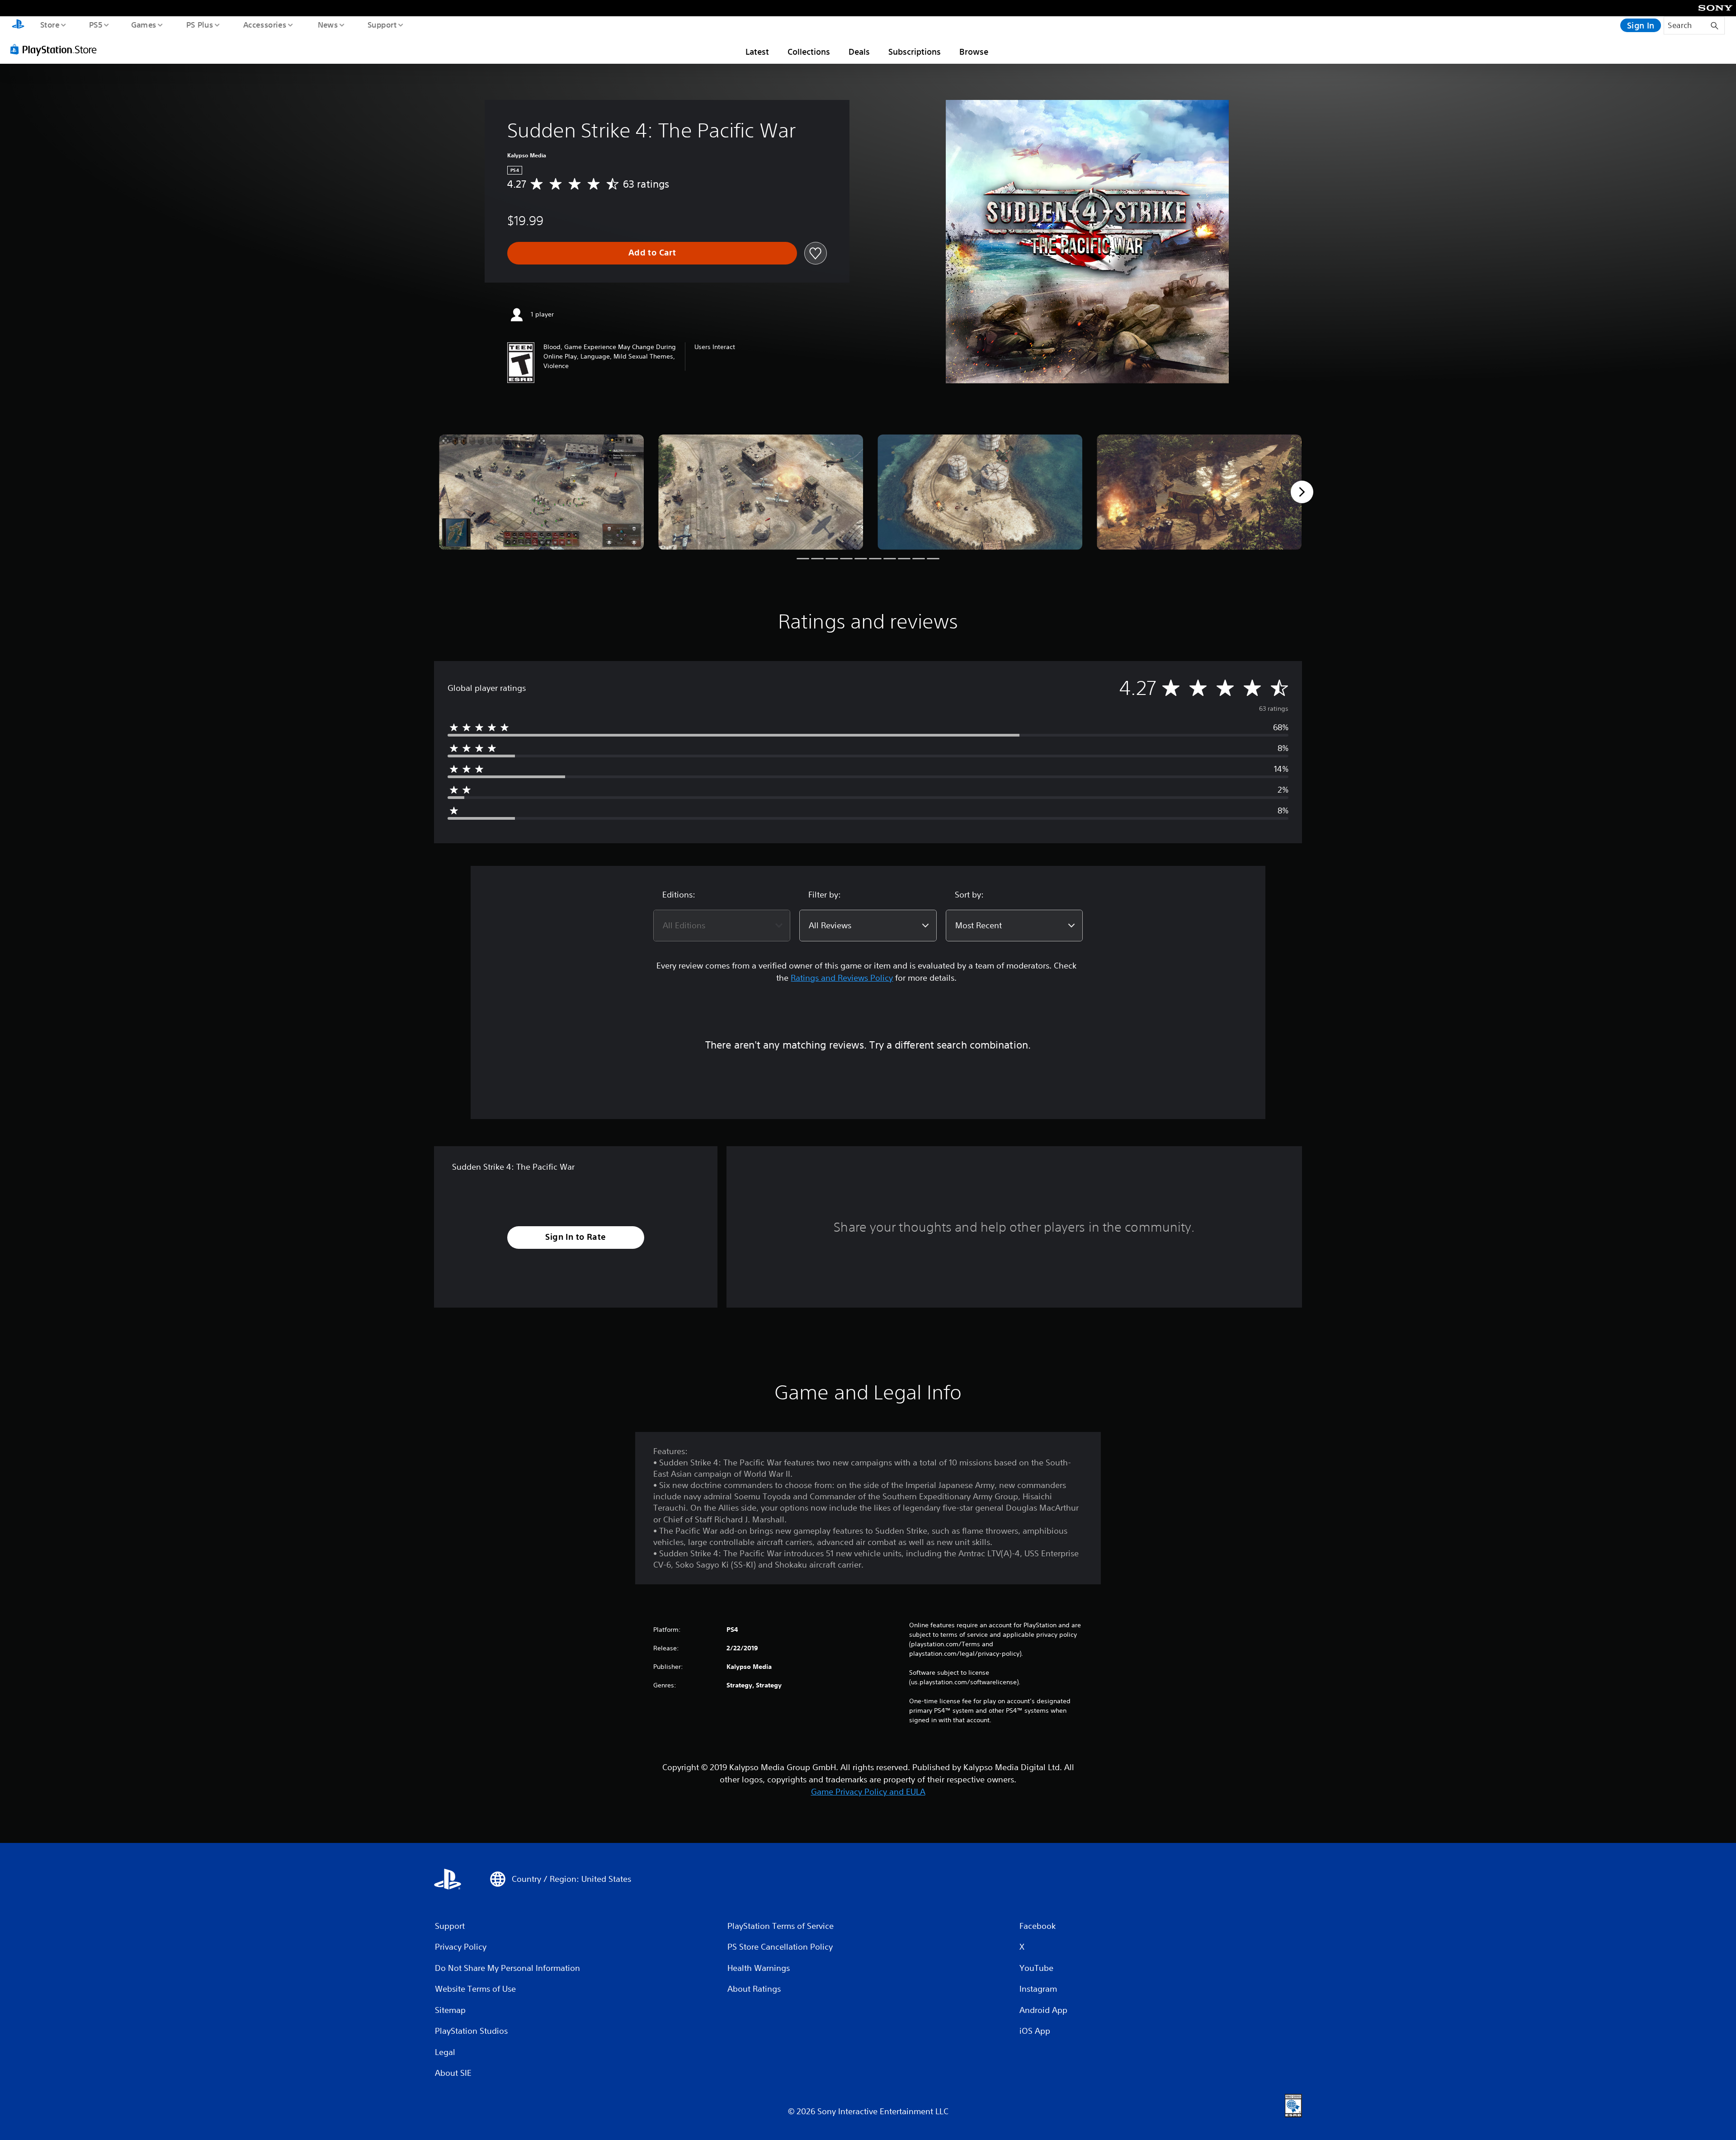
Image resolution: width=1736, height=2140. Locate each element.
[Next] (1302, 492)
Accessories (264, 24)
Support (382, 24)
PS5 (95, 24)
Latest (757, 52)
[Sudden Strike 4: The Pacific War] (541, 492)
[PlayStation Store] (57, 49)
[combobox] (722, 926)
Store (50, 24)
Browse (974, 52)
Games (143, 24)
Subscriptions (915, 52)
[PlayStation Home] (18, 25)
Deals (859, 52)
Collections (809, 52)
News (328, 24)
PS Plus (199, 24)
